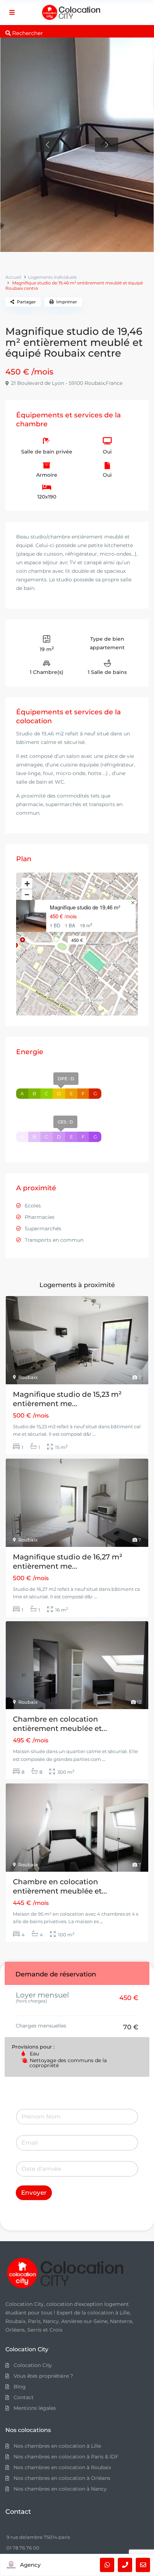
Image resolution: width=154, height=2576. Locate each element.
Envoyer (34, 2193)
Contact (24, 2397)
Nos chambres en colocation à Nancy (60, 2489)
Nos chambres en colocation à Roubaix (62, 2467)
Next (107, 145)
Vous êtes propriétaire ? (43, 2376)
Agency (30, 2565)
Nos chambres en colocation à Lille (57, 2446)
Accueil (13, 277)
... (94, 1434)
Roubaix (28, 1377)
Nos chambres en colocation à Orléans (62, 2478)
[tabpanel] (77, 145)
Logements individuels (52, 277)
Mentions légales (35, 2408)
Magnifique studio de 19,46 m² (85, 907)
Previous (47, 145)
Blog (20, 2387)
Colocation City (33, 2365)
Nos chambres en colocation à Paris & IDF (66, 2457)
